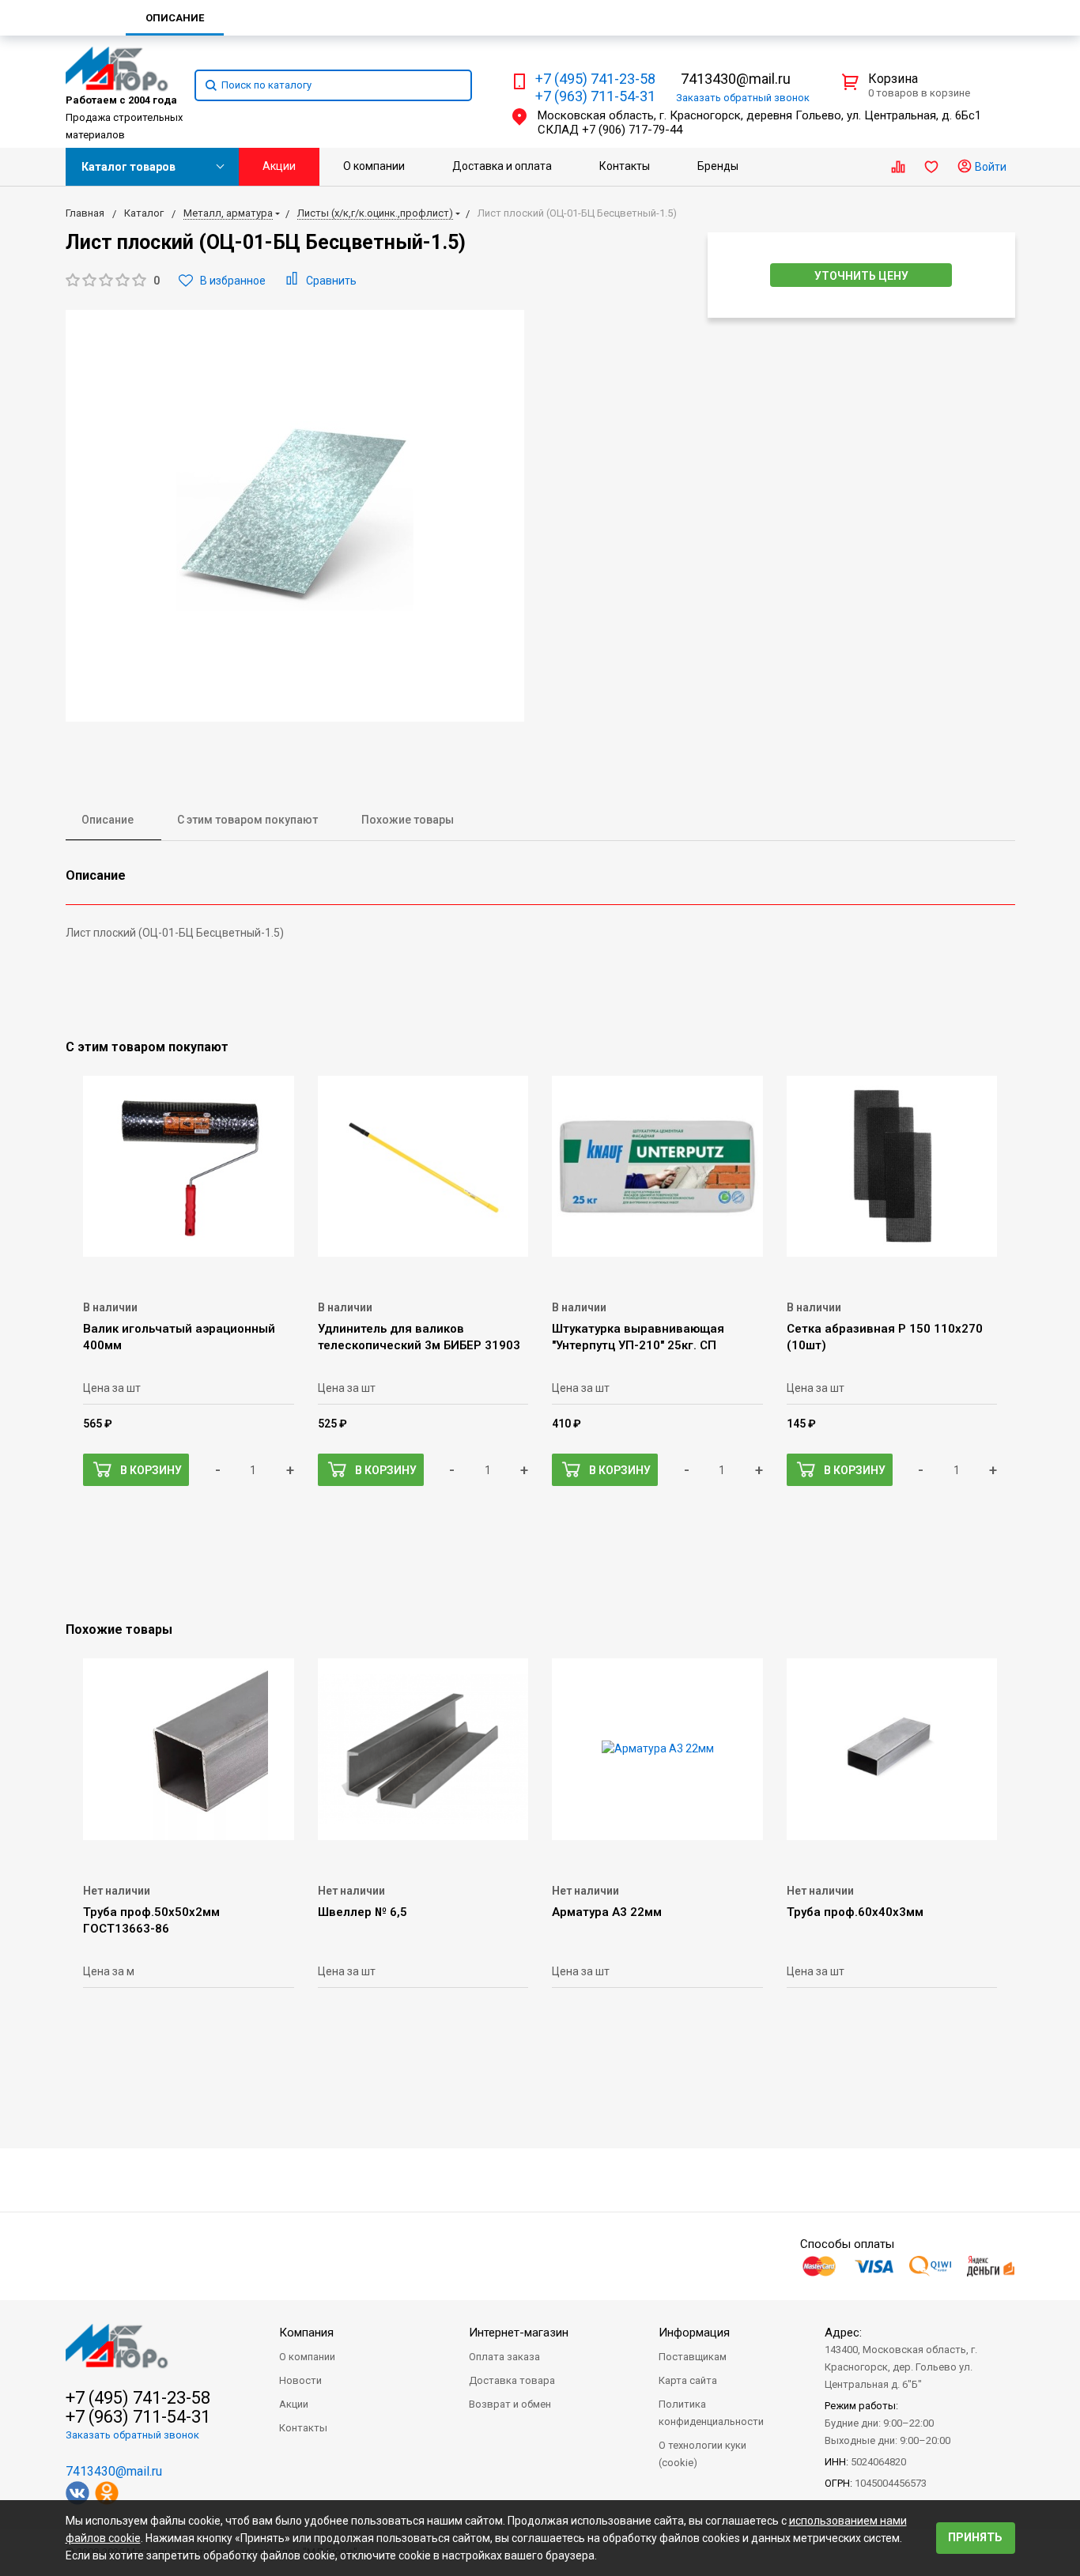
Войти (989, 167)
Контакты (625, 166)
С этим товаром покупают (247, 820)
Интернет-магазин (519, 2333)
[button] (113, 281)
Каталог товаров (128, 167)
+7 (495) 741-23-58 (595, 79)
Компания (306, 2333)
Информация (694, 2333)
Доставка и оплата (502, 166)
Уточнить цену (861, 276)
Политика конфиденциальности (711, 2413)
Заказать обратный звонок (132, 2435)
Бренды (718, 166)
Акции (279, 166)
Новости (300, 2380)
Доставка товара (512, 2380)
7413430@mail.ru (736, 79)
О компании (374, 166)
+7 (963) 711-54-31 (595, 96)
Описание (108, 820)
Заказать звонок (743, 98)
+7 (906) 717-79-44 (632, 130)
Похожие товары (408, 820)
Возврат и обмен (510, 2404)
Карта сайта (688, 2380)
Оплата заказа (504, 2357)
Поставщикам (693, 2357)
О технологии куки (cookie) (702, 2454)
